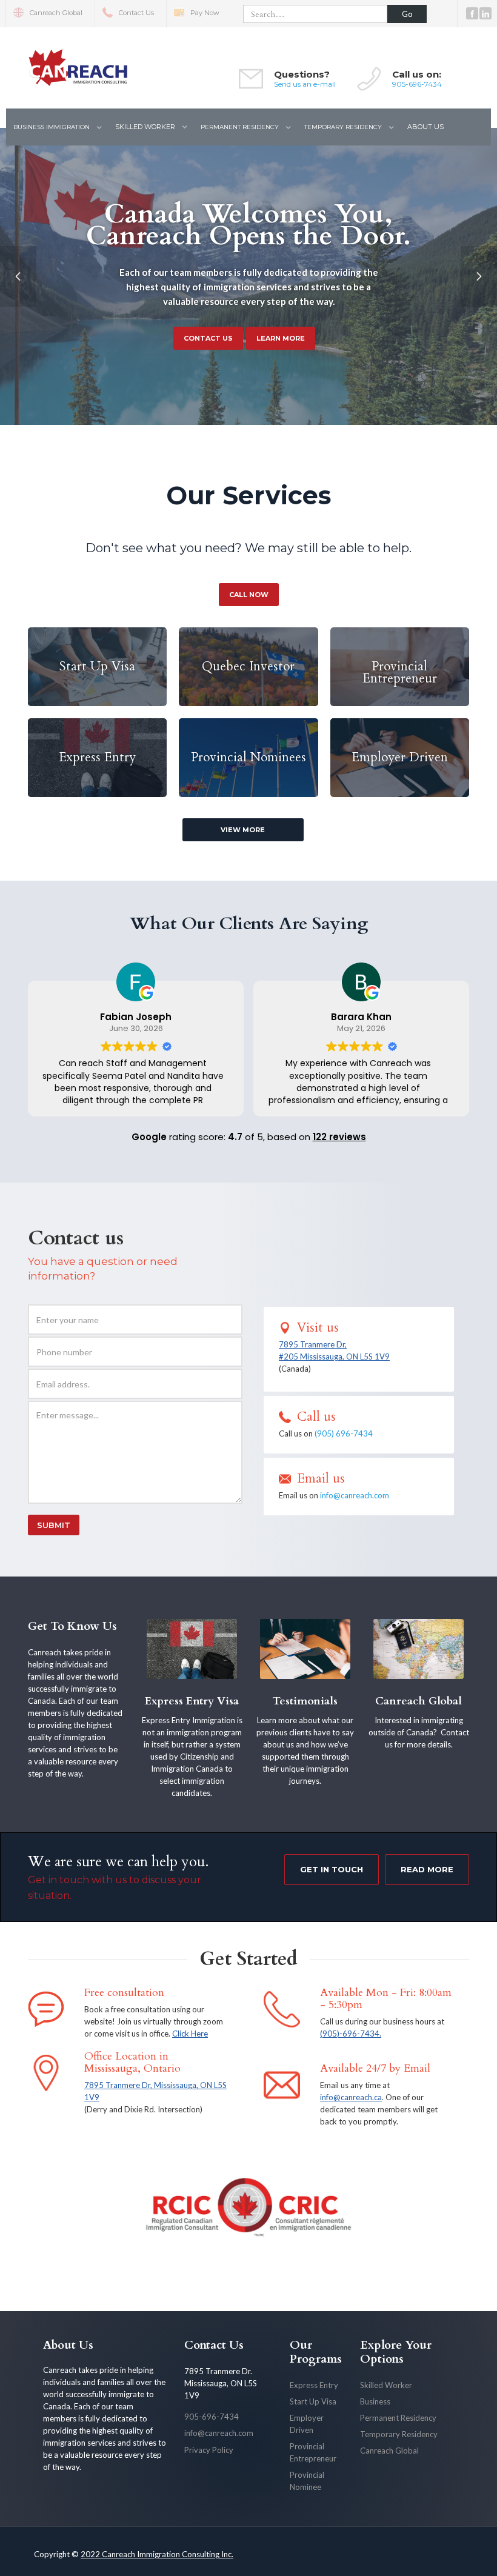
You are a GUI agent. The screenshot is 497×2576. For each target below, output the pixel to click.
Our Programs (316, 2352)
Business (375, 2401)
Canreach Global (419, 1701)
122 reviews (339, 1137)
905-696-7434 (417, 84)
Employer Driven (307, 2424)
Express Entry (314, 2385)
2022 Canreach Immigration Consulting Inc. (157, 2554)
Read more (427, 1869)
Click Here (190, 2034)
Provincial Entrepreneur (313, 2452)
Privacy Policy (209, 2450)
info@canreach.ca (351, 2097)
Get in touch (332, 1869)
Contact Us (214, 2345)
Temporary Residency (399, 2434)
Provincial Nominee (307, 2481)
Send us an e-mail (305, 84)
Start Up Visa (313, 2401)
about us (425, 127)
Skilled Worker (386, 2385)
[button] (57, 127)
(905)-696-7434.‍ (351, 2034)
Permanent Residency (398, 2418)
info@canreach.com (355, 1495)
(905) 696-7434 (344, 1433)
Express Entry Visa (192, 1701)
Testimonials (305, 1701)
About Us (68, 2345)
